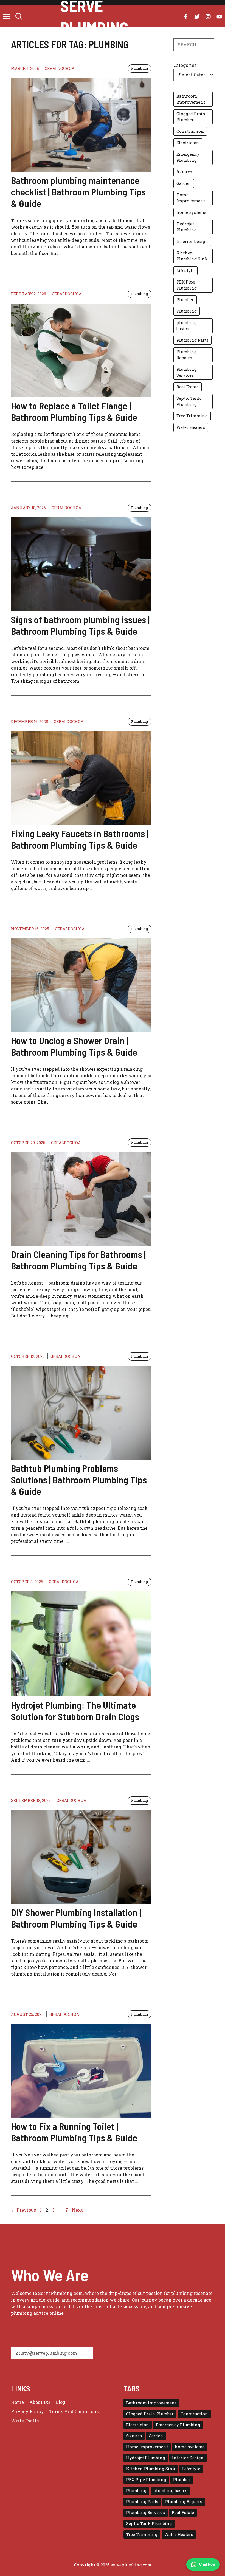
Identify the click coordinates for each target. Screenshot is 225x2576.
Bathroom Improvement (191, 99)
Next (80, 2210)
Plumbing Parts (192, 340)
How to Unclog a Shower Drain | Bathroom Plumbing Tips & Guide (74, 1046)
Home (17, 2402)
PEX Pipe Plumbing (187, 285)
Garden (184, 183)
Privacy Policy (27, 2411)
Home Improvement (191, 198)
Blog (60, 2402)
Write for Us (25, 2421)
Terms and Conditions (74, 2411)
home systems (191, 212)
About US (40, 2402)
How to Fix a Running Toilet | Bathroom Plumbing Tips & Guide (74, 2132)
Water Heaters (191, 427)
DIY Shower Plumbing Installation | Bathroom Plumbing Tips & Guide (76, 1918)
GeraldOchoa (60, 68)
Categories (185, 65)
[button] (19, 16)
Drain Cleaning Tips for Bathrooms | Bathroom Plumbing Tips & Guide (78, 1260)
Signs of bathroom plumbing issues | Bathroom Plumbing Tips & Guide (80, 625)
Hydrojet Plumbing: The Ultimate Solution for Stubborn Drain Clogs (75, 1711)
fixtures (184, 172)
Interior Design (192, 241)
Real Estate (188, 387)
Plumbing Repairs (187, 355)
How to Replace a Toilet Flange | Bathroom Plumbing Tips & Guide (74, 411)
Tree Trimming (192, 416)
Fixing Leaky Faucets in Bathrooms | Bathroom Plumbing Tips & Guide (80, 839)
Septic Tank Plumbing (189, 401)
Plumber (185, 300)
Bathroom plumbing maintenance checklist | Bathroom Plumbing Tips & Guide (78, 192)
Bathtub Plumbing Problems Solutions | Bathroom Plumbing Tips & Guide (79, 1480)
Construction (190, 131)
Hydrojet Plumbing (187, 227)
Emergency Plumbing (188, 157)
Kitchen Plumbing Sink (192, 256)
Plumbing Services (187, 372)
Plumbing (140, 68)
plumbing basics (187, 326)
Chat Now (207, 2564)
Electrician (188, 143)
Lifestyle (185, 270)
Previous (23, 2210)
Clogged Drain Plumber (191, 117)
